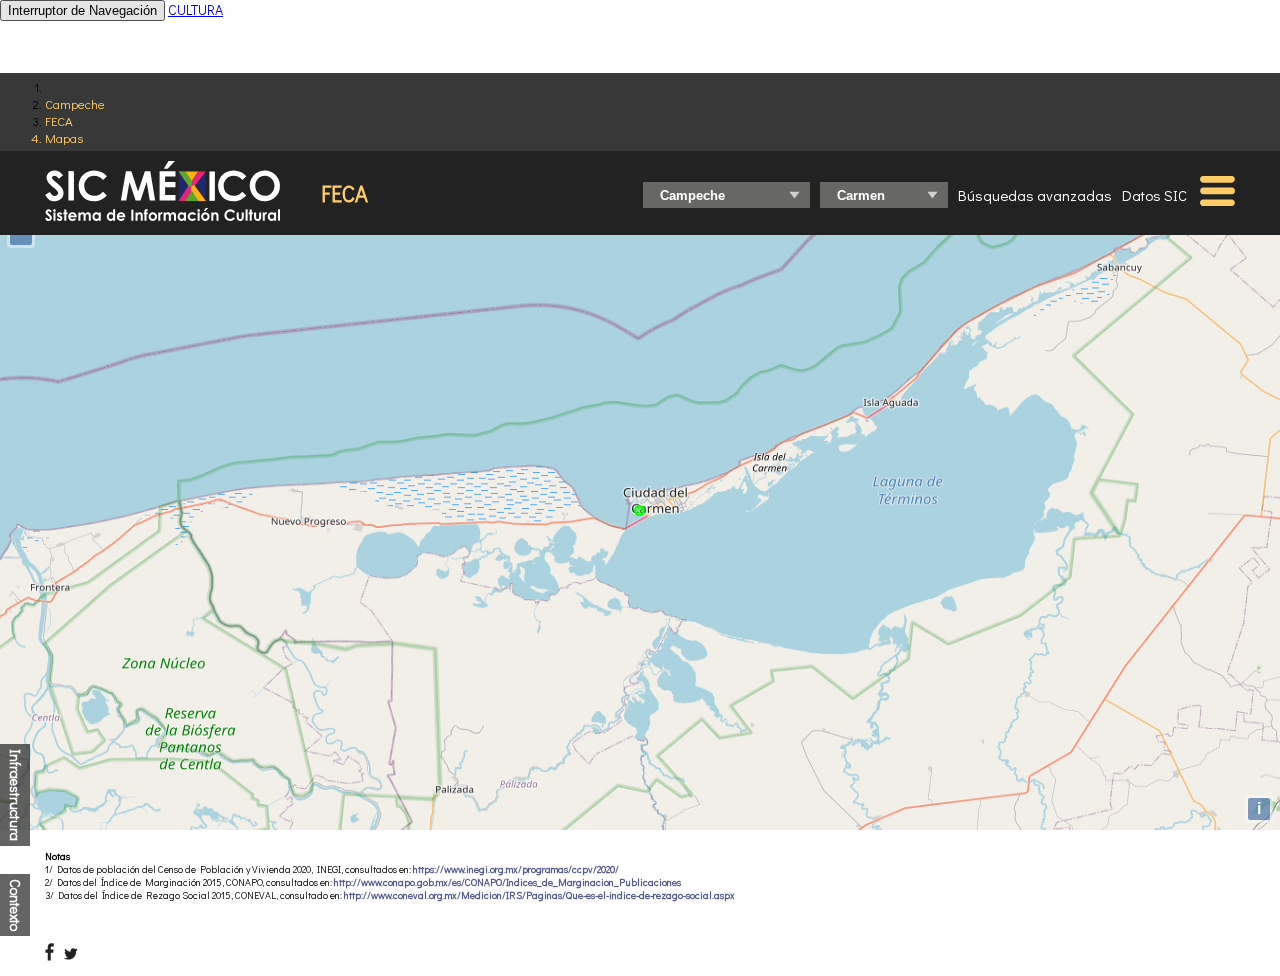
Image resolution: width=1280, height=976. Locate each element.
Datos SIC (1154, 195)
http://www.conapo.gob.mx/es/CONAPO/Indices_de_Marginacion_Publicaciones (507, 882)
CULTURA (195, 9)
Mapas (64, 137)
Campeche (75, 103)
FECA (59, 120)
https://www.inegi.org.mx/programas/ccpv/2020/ (516, 869)
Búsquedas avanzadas (1035, 195)
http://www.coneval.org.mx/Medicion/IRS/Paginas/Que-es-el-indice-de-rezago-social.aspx (539, 895)
